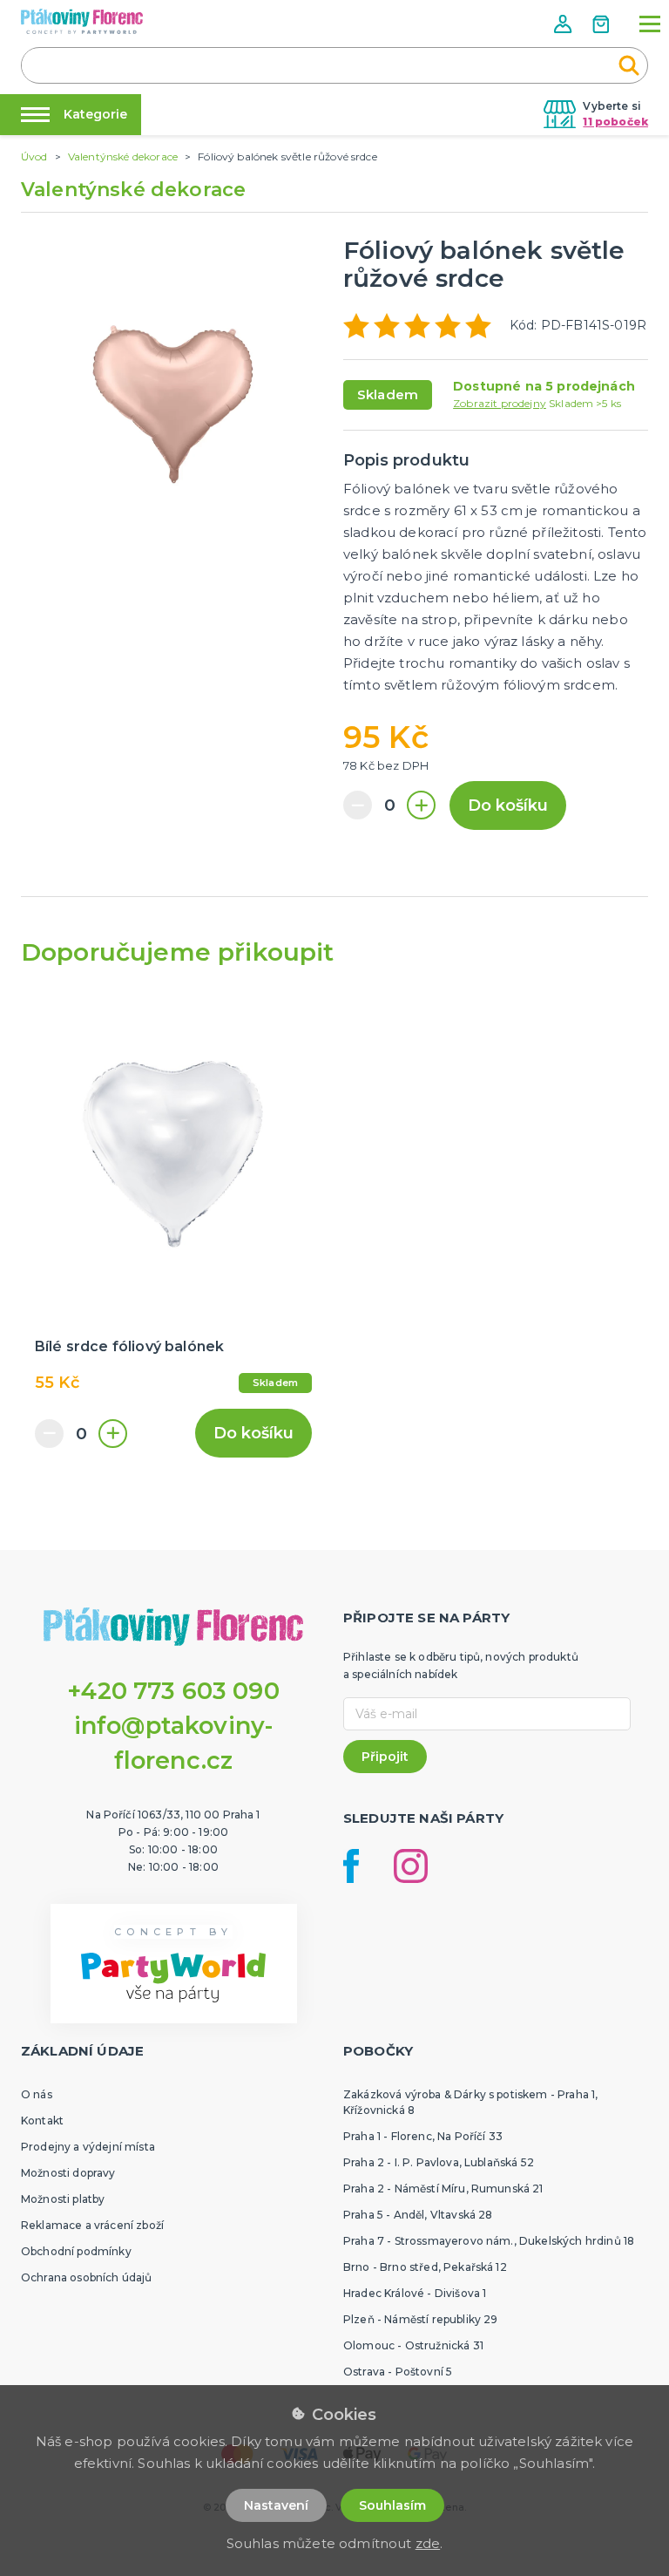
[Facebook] (351, 1866)
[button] (564, 24)
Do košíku (508, 805)
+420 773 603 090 (173, 1691)
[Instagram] (411, 1866)
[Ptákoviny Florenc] (82, 21)
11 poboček (615, 122)
